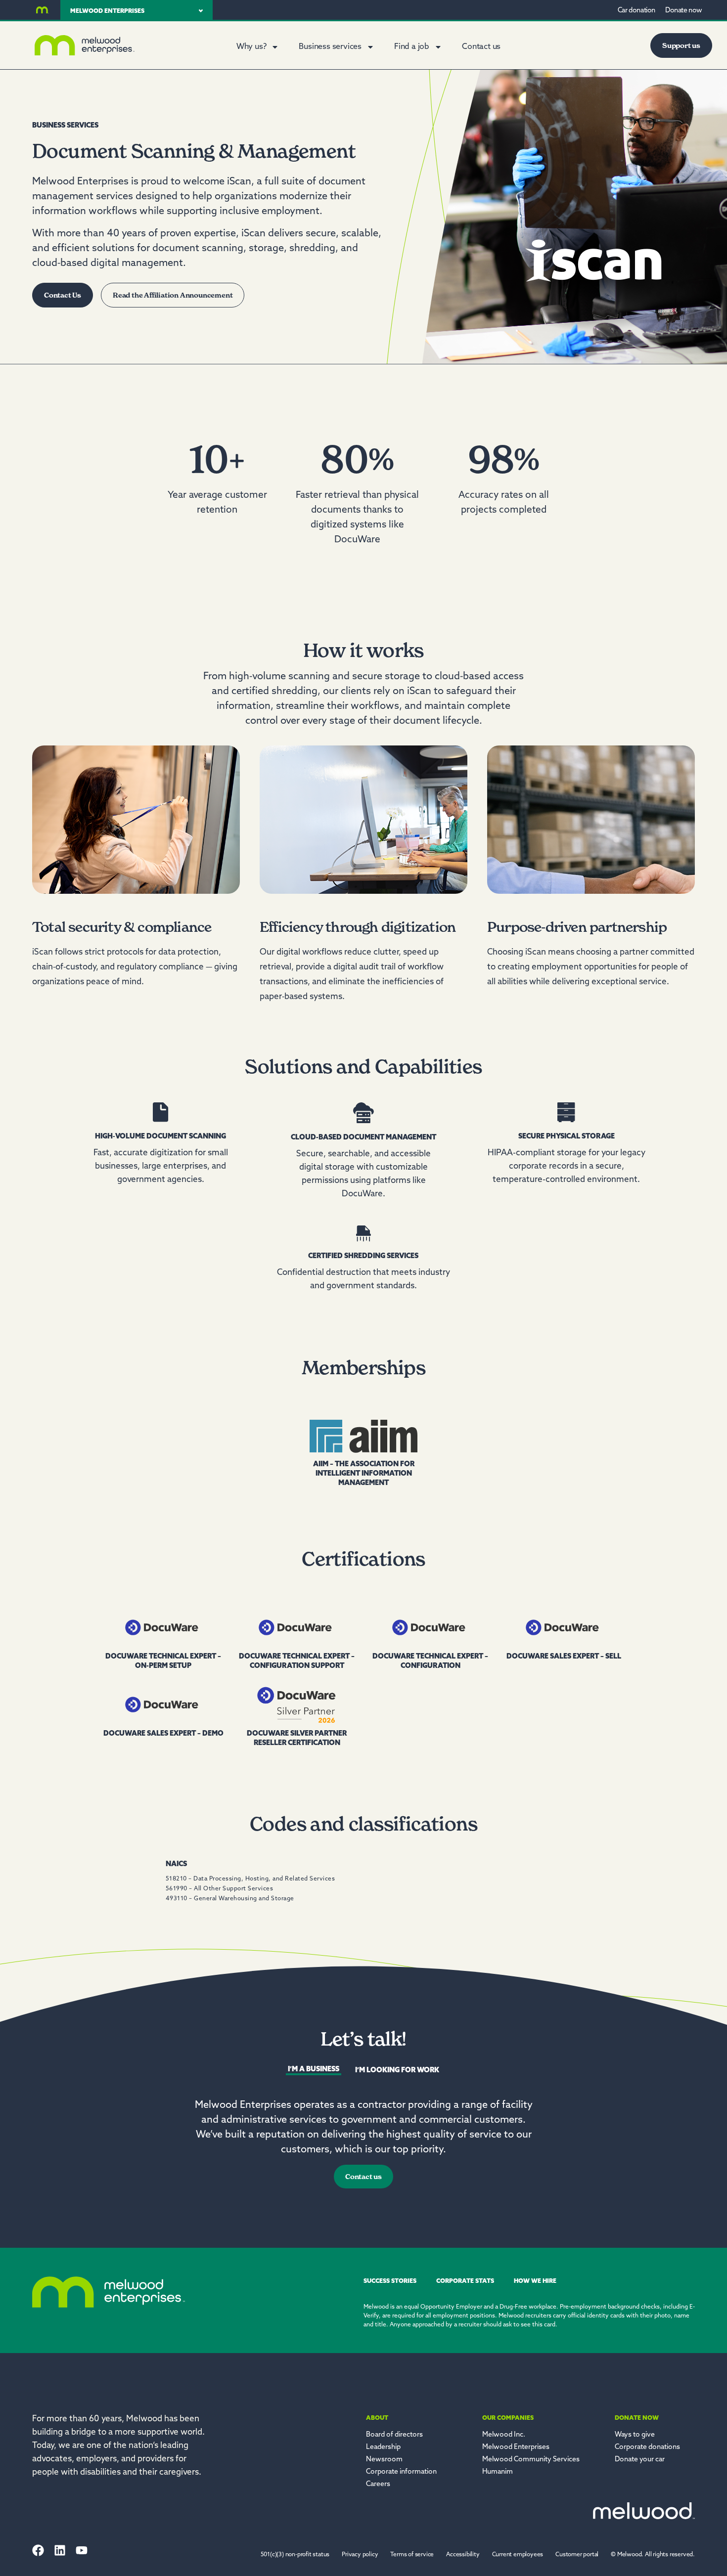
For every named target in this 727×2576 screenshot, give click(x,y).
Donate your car (640, 2460)
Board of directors (394, 2435)
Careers (378, 2484)
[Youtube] (82, 2550)
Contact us (481, 47)
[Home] (43, 10)
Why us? (251, 47)
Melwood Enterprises (516, 2447)
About (377, 2418)
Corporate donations (647, 2447)
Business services (330, 47)
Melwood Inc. (504, 2435)
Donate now (637, 2418)
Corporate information (401, 2472)
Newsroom (384, 2460)
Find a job (412, 47)
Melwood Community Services (531, 2460)
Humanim (498, 2472)
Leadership (383, 2447)
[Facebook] (38, 2550)
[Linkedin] (60, 2550)
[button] (653, 2555)
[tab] (314, 2071)
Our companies (508, 2418)
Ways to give (635, 2435)
